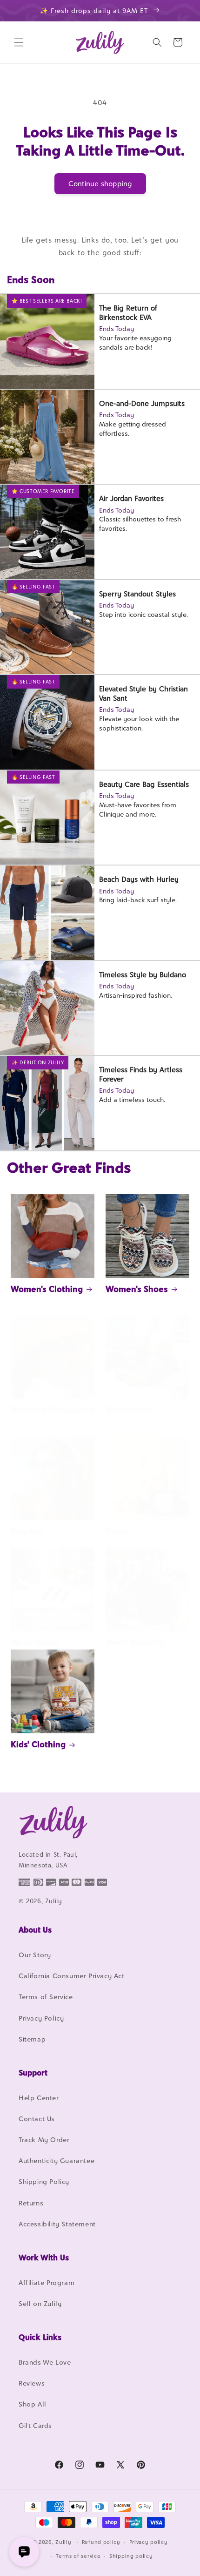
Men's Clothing (135, 1642)
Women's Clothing (47, 1289)
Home (117, 1531)
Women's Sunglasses (52, 1410)
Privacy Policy (41, 2018)
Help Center (39, 2098)
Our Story (35, 1955)
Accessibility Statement (57, 2224)
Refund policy (101, 2542)
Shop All (33, 2404)
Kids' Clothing (38, 1744)
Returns (31, 2203)
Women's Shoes (137, 1289)
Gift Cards (35, 2425)
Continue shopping (100, 184)
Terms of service (78, 2556)
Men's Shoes (35, 1642)
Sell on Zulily (40, 2303)
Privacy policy (149, 2542)
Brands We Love (45, 2362)
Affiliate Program (47, 2282)
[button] (19, 42)
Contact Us (37, 2119)
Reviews (32, 2383)
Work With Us (44, 2258)
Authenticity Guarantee (57, 2160)
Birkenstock (129, 1410)
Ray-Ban (27, 1531)
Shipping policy (131, 2556)
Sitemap (32, 2039)
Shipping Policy (44, 2181)
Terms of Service (46, 1997)
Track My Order (44, 2140)
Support (33, 2073)
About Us (35, 1930)
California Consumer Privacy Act (72, 1976)
